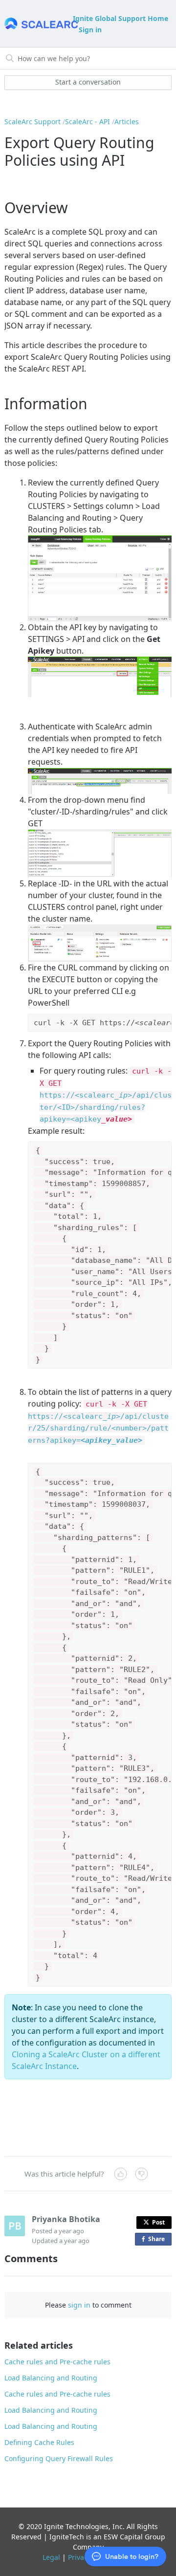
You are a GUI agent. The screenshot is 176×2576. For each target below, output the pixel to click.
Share (158, 2240)
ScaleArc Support (33, 121)
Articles (127, 121)
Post (158, 2222)
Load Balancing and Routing (51, 2378)
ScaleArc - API (88, 121)
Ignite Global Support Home (121, 18)
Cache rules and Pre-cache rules (57, 2362)
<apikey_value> (111, 1440)
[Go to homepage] (38, 24)
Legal (51, 2557)
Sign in (90, 30)
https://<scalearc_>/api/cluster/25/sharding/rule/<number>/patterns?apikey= (98, 1428)
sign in (79, 2305)
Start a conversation (88, 82)
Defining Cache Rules (39, 2442)
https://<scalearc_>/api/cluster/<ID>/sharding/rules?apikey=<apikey (106, 1107)
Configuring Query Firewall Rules (59, 2458)
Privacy (79, 2557)
